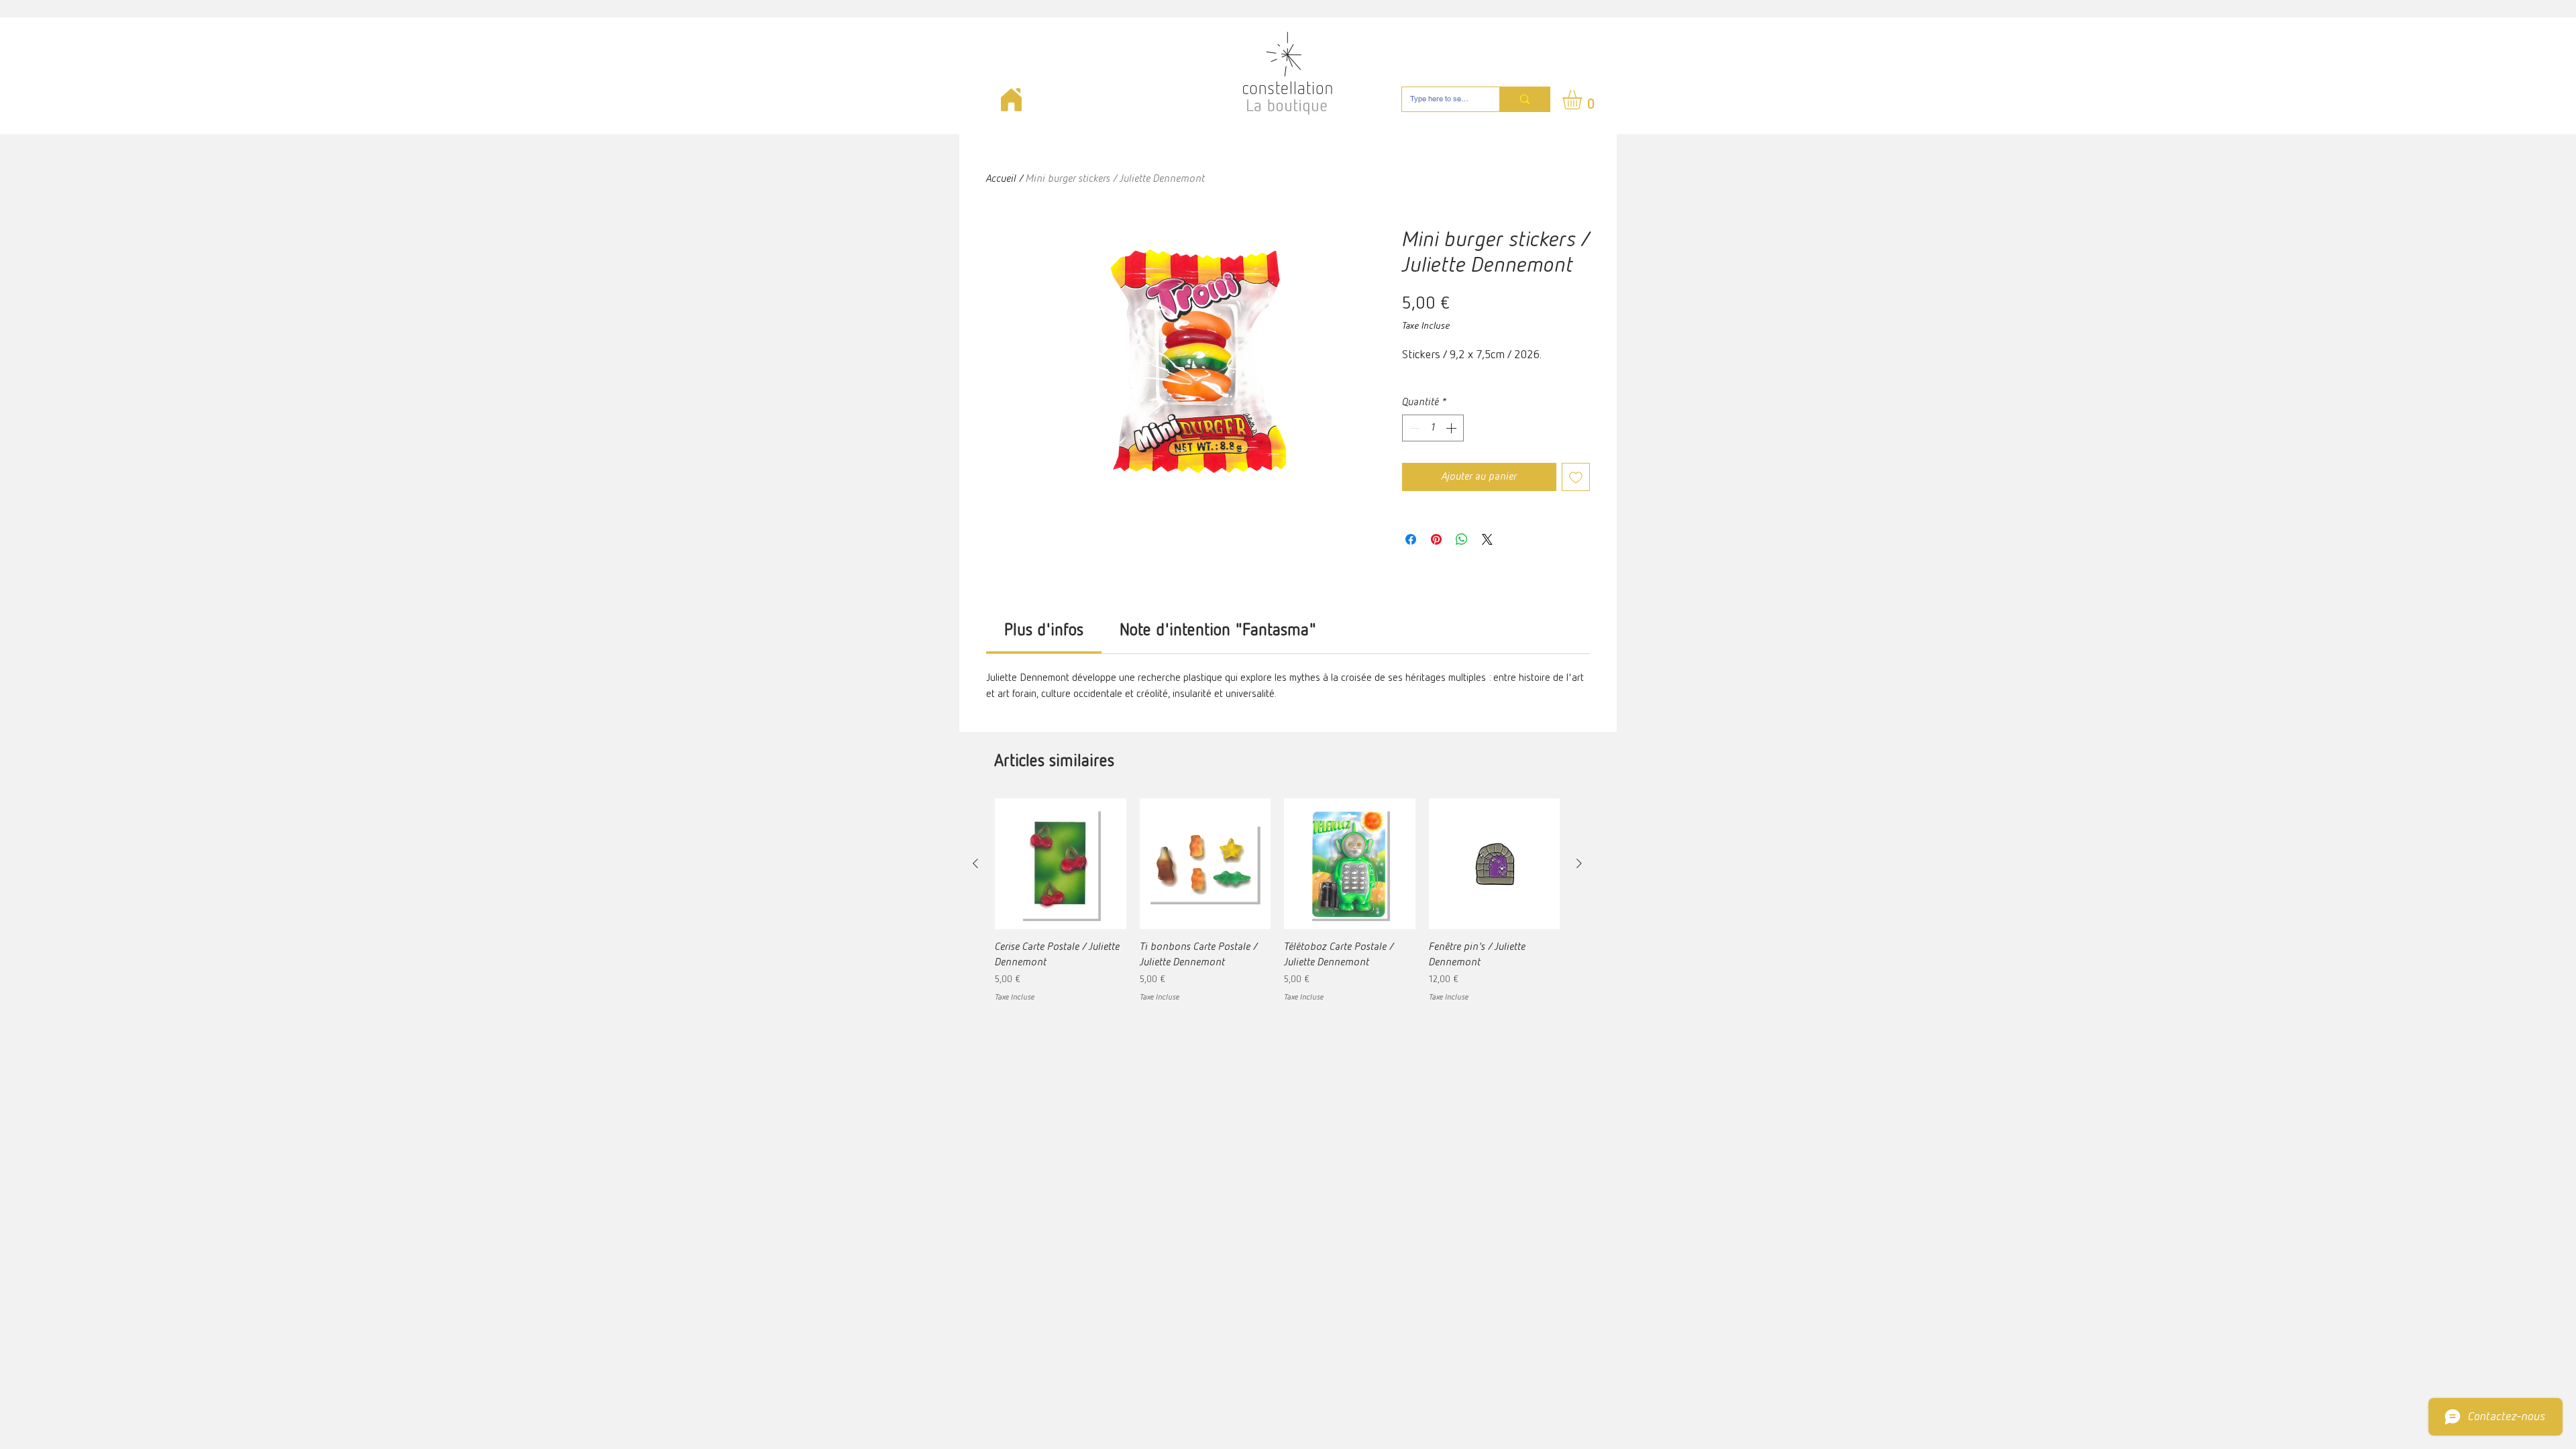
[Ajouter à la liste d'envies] (1576, 477)
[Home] (1011, 100)
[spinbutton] (1433, 428)
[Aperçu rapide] (1061, 864)
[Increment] (1452, 428)
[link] (1044, 631)
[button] (1584, 100)
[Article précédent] (975, 863)
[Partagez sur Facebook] (1411, 539)
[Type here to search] (1524, 99)
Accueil (1001, 179)
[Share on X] (1487, 539)
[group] (1277, 909)
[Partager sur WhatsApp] (1462, 539)
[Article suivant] (1579, 863)
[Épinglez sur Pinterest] (1436, 539)
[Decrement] (1413, 428)
